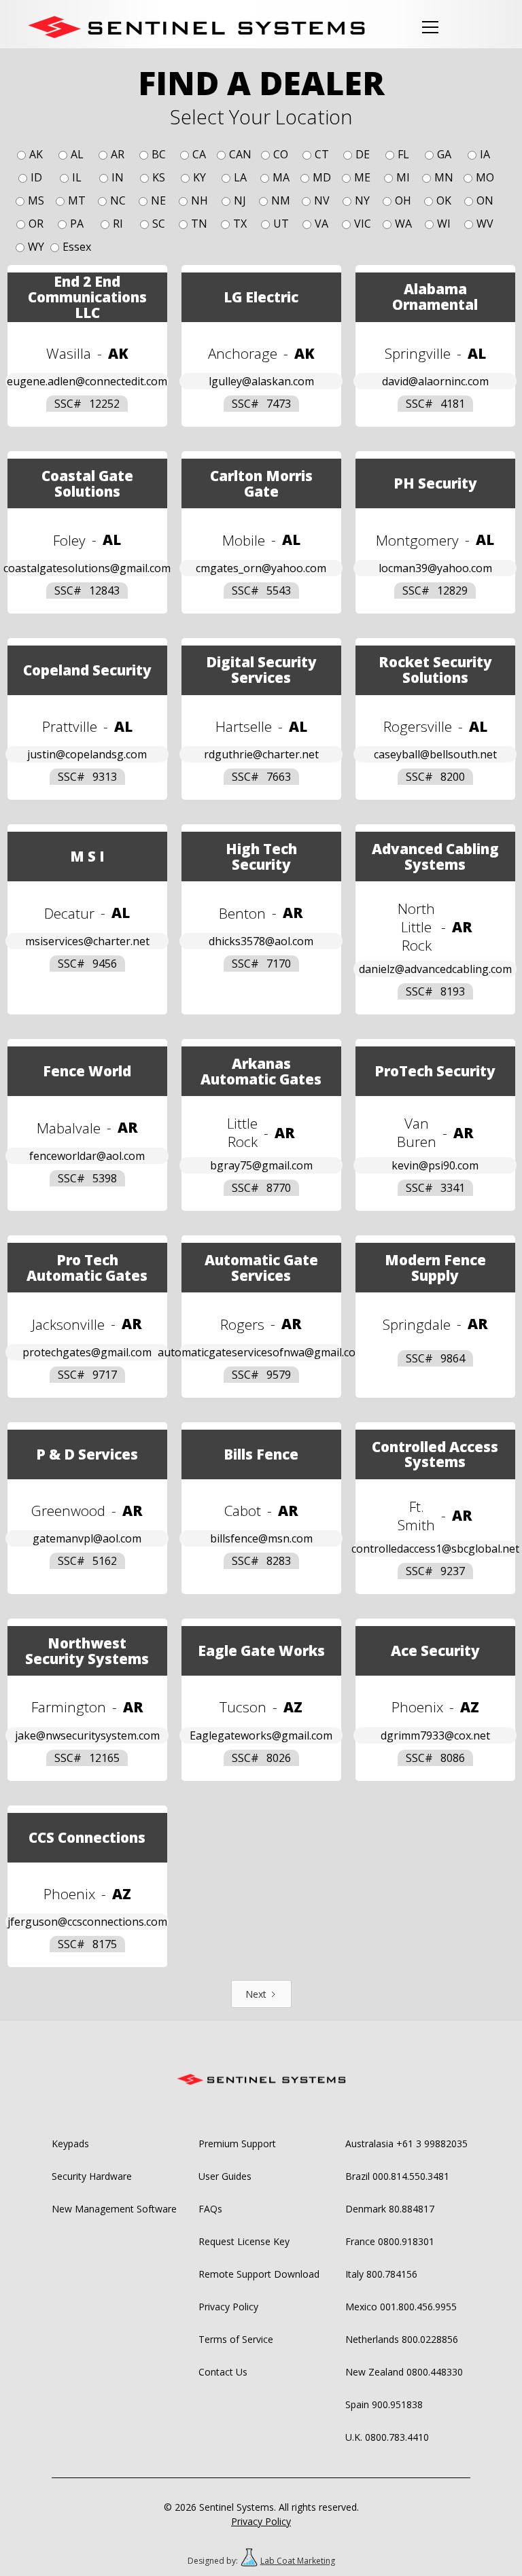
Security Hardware (92, 2176)
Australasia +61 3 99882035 (406, 2143)
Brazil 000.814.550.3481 (397, 2176)
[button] (428, 27)
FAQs (210, 2209)
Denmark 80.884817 (390, 2209)
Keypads (70, 2143)
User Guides (225, 2176)
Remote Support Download (259, 2274)
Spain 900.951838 (384, 2404)
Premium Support (237, 2143)
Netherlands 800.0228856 (402, 2339)
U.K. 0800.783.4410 (387, 2437)
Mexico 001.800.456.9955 (401, 2307)
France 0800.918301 (390, 2241)
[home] (196, 27)
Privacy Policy (228, 2307)
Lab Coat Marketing (298, 2561)
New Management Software (114, 2209)
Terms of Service (236, 2339)
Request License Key (244, 2241)
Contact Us (223, 2372)
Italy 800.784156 (381, 2274)
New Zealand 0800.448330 (404, 2372)
